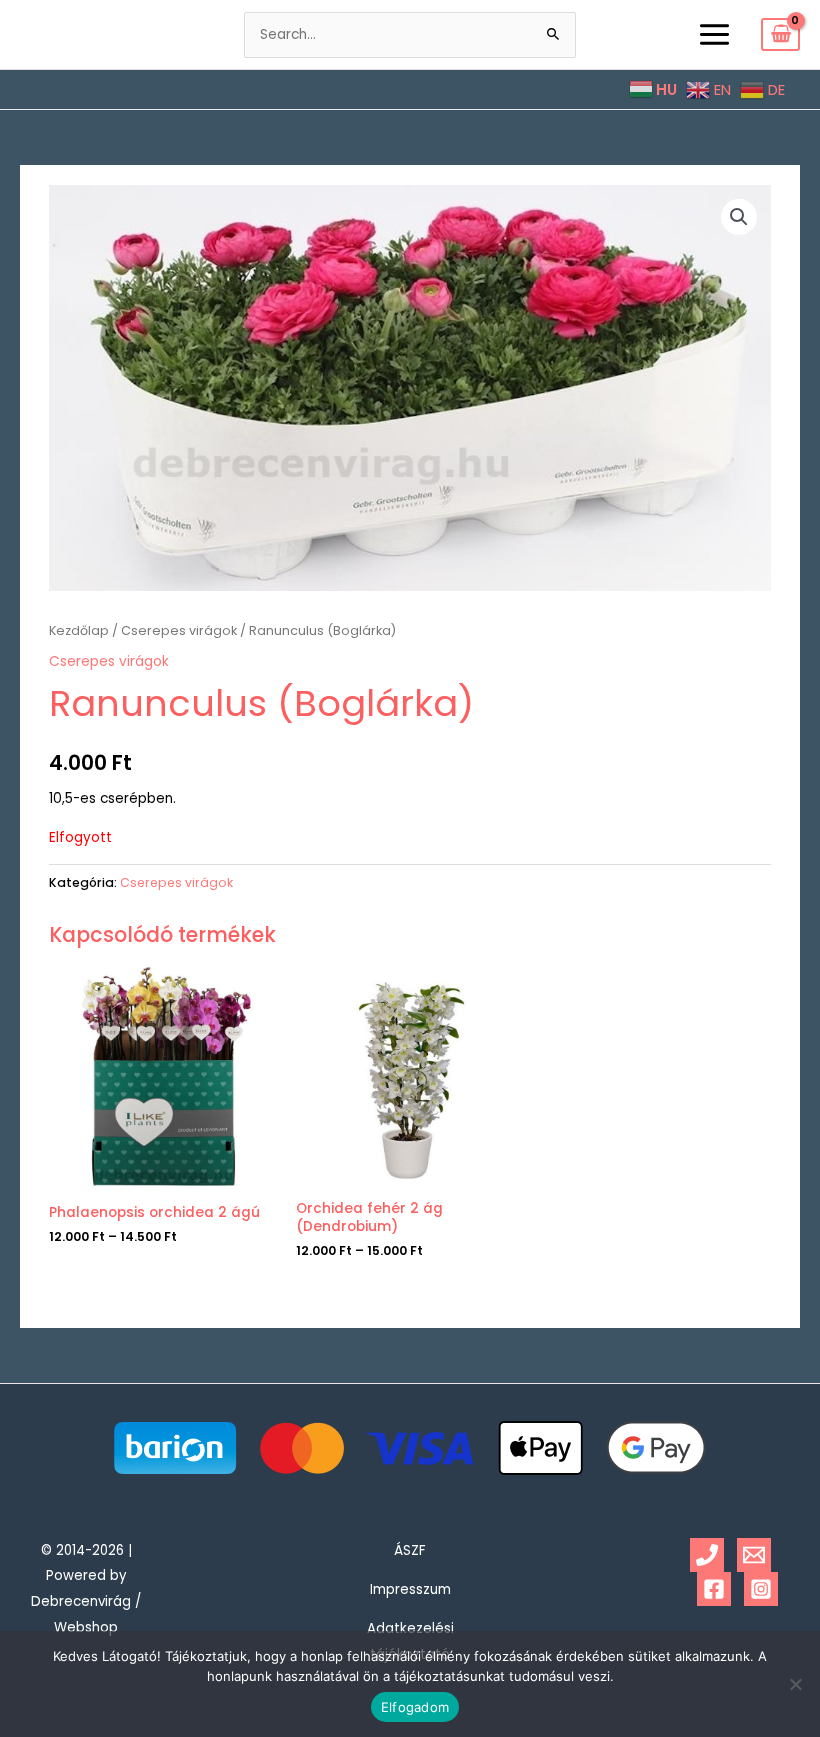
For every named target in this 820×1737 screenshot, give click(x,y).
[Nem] (795, 1684)
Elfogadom (415, 1707)
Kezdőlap (79, 630)
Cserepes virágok (179, 630)
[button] (739, 217)
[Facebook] (714, 1589)
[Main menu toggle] (714, 34)
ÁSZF (410, 1550)
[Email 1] (754, 1555)
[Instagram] (761, 1589)
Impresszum (410, 1589)
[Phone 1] (707, 1555)
